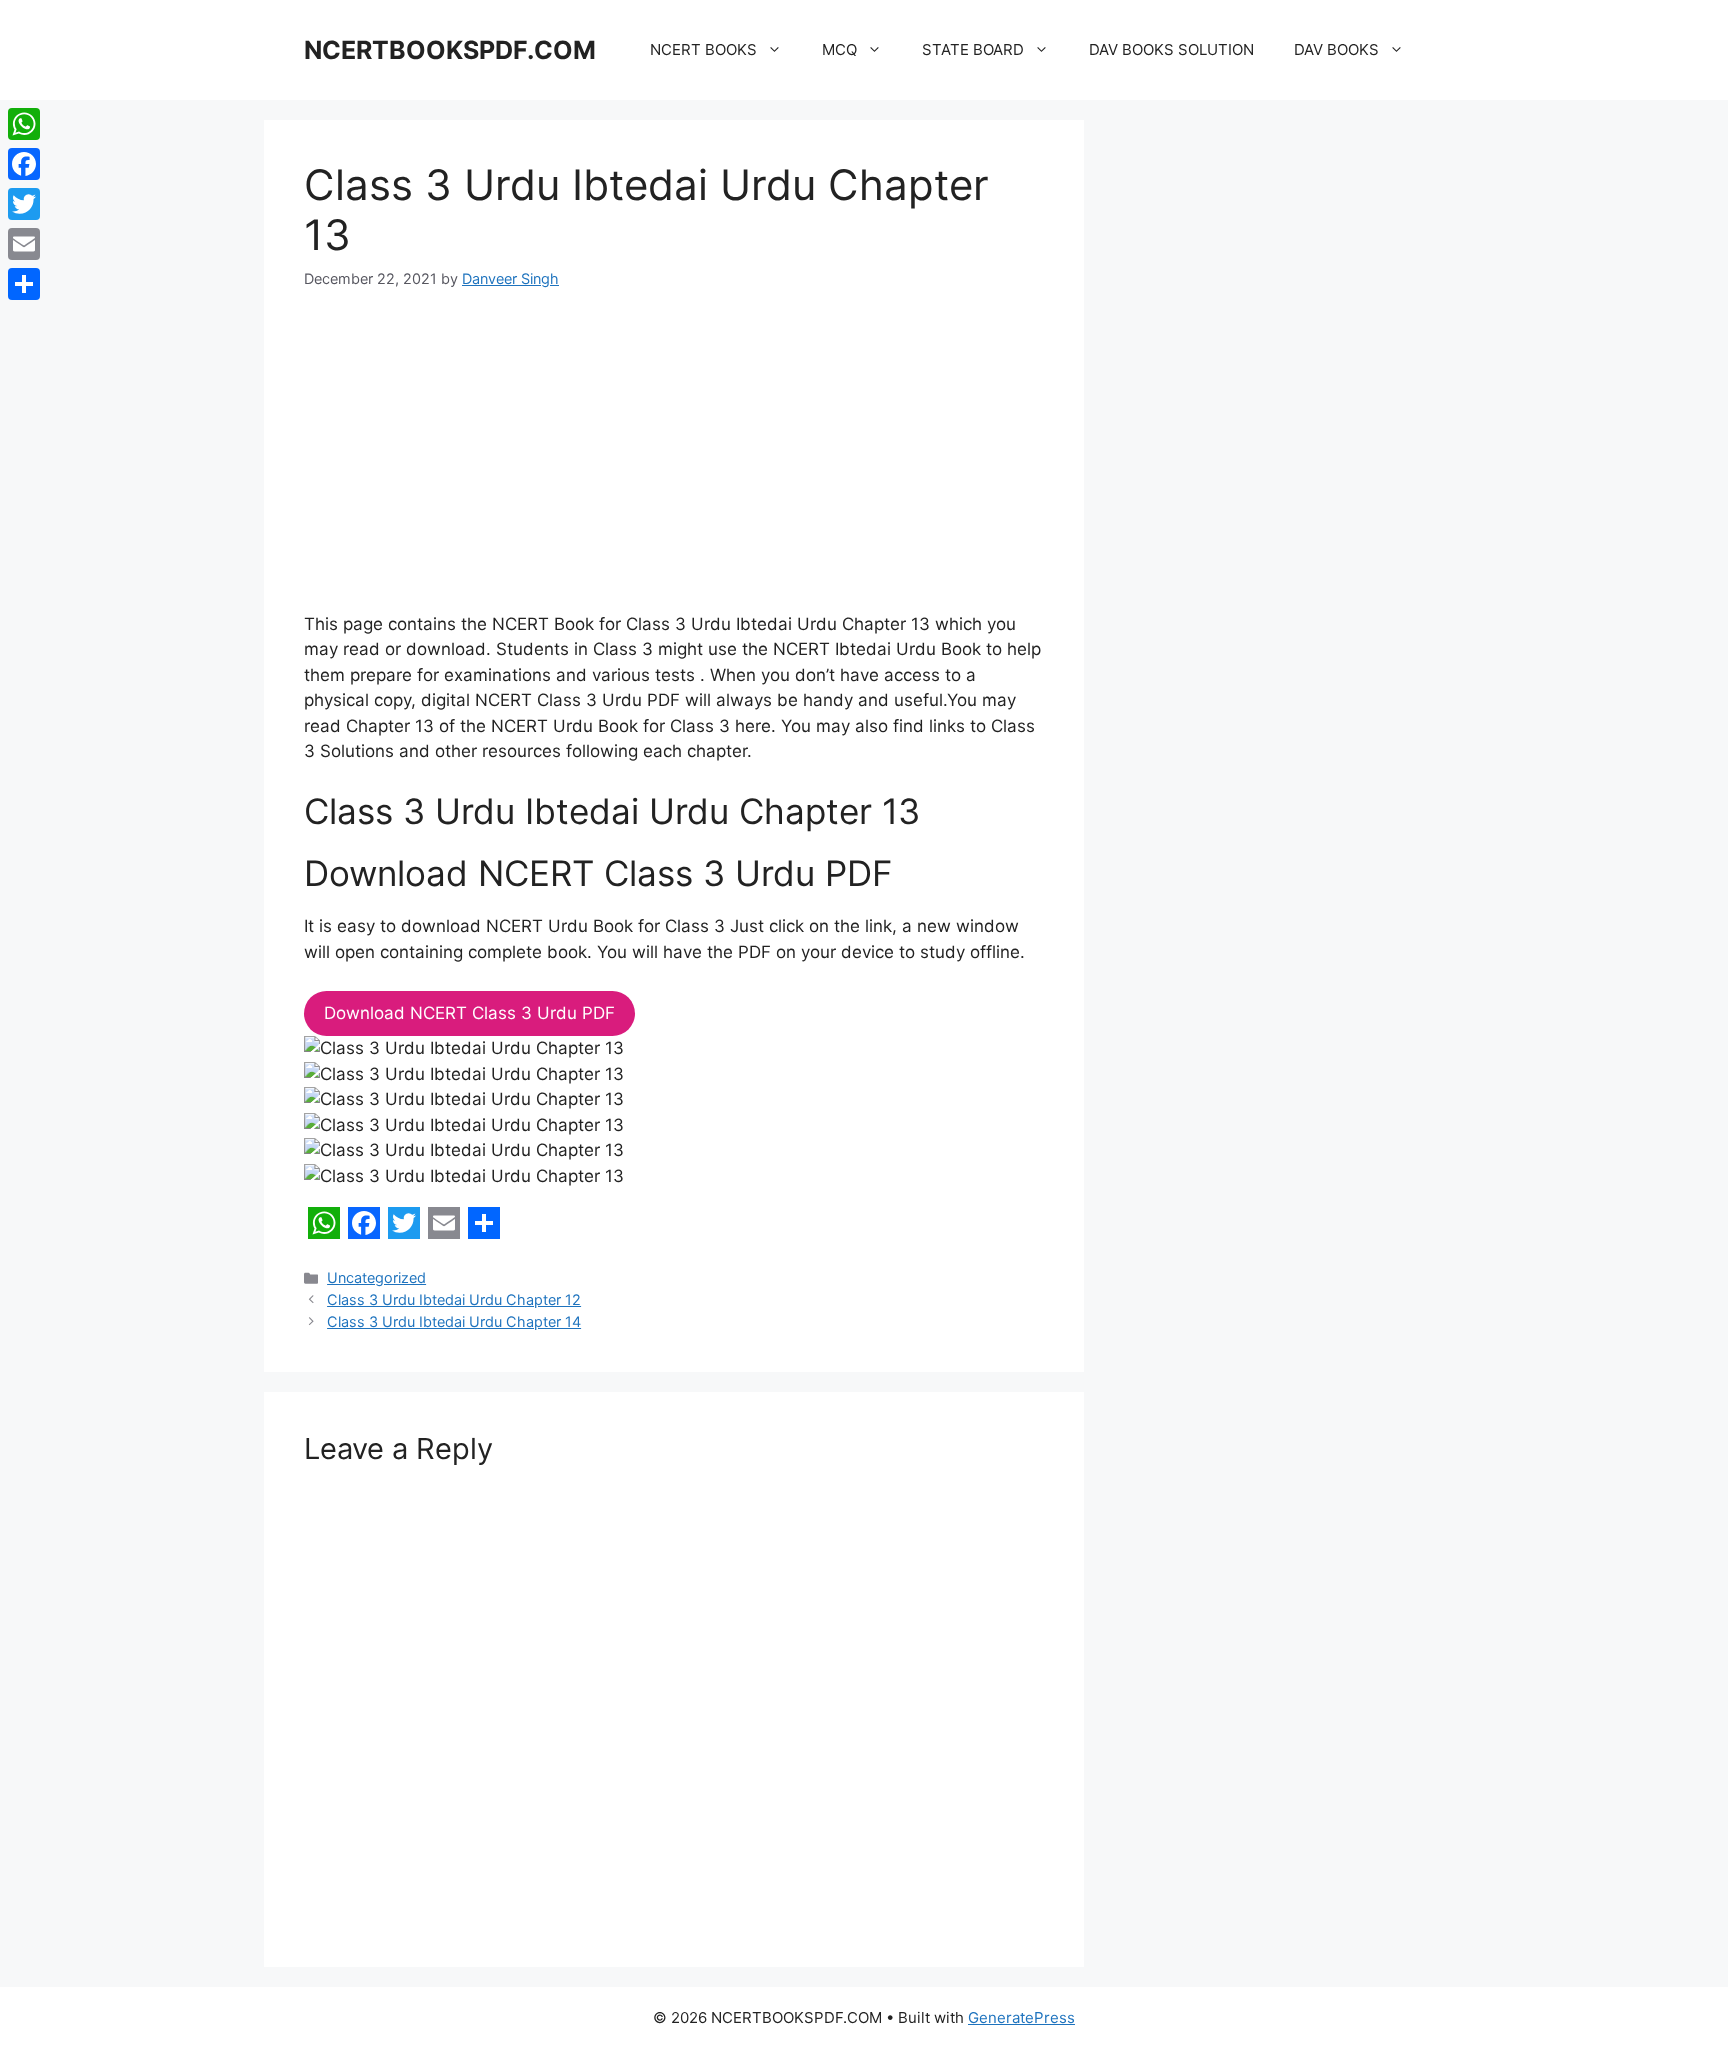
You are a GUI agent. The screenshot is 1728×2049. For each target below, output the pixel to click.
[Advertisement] (674, 464)
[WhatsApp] (24, 124)
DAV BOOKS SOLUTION (1171, 49)
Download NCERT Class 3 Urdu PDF (469, 1013)
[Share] (24, 284)
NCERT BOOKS (703, 49)
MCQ (839, 49)
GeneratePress (1021, 2017)
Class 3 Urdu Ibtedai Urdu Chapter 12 (454, 1299)
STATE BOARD (973, 49)
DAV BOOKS (1336, 49)
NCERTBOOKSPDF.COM (450, 50)
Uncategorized (376, 1277)
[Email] (24, 244)
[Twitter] (24, 204)
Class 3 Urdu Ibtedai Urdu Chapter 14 (454, 1321)
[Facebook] (24, 164)
